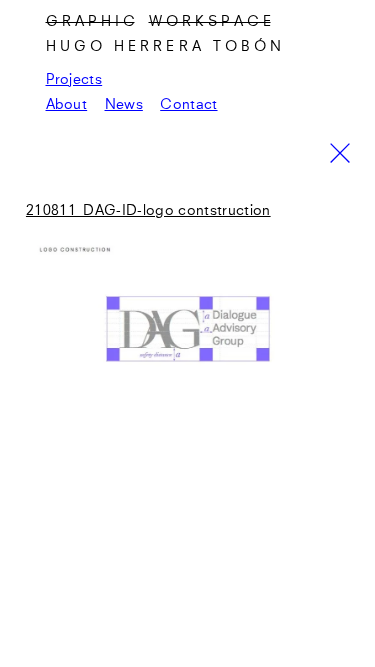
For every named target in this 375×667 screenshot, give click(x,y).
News (124, 105)
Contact (188, 105)
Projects (74, 80)
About (67, 105)
